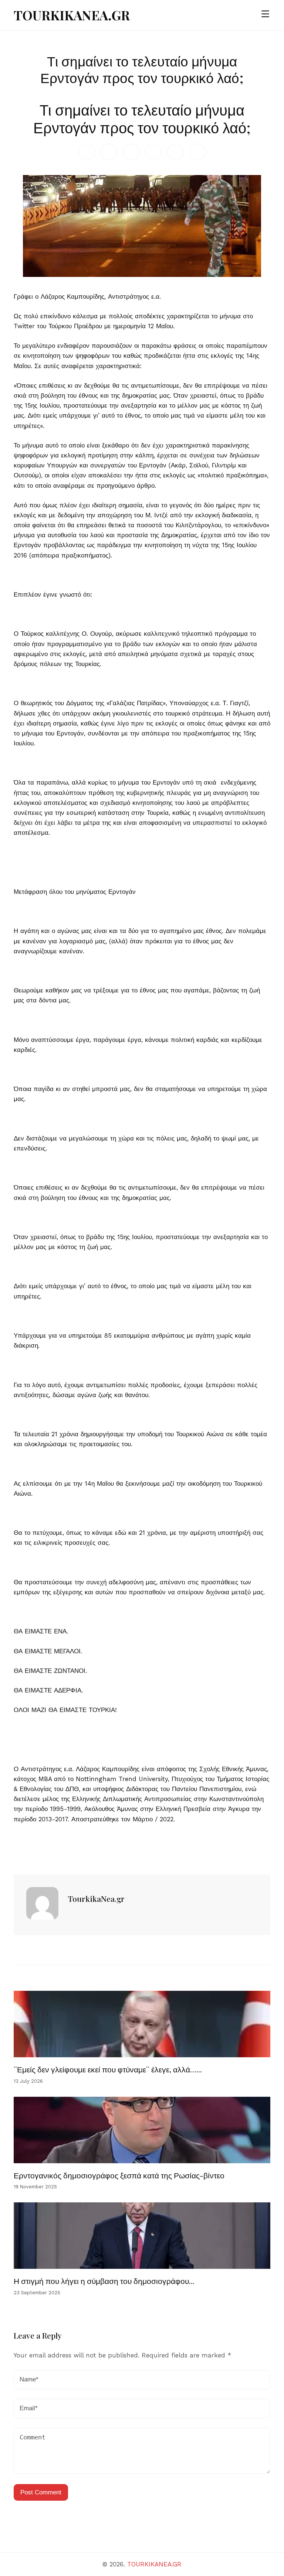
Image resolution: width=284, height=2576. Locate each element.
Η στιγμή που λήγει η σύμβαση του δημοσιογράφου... (104, 2281)
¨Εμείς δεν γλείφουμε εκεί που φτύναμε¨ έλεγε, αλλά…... (108, 2069)
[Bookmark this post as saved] (17, 1857)
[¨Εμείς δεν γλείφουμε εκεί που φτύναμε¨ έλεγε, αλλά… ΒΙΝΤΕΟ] (142, 2024)
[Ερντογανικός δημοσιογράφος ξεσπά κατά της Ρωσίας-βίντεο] (142, 2130)
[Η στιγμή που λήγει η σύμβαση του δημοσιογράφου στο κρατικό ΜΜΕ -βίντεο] (142, 2236)
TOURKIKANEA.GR (72, 15)
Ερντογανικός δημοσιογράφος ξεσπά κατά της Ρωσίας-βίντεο (119, 2175)
